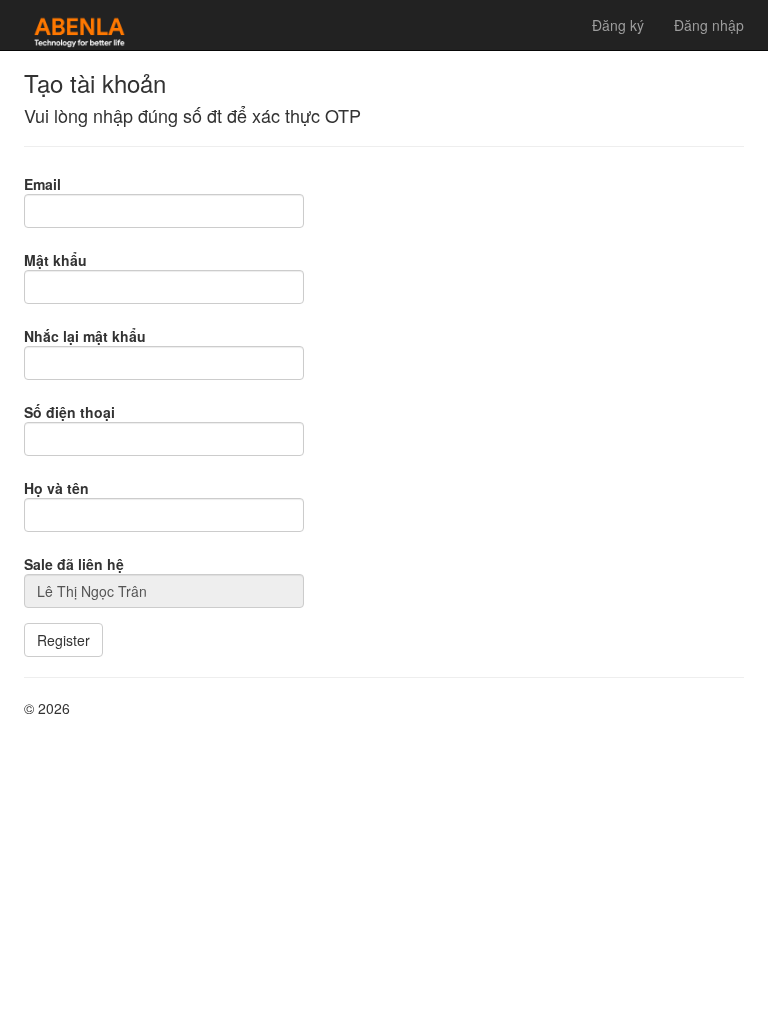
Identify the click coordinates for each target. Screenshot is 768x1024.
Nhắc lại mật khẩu (85, 336)
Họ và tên (56, 488)
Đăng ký (618, 25)
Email (42, 184)
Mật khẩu (55, 260)
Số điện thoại (69, 412)
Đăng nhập (709, 25)
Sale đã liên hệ (74, 564)
